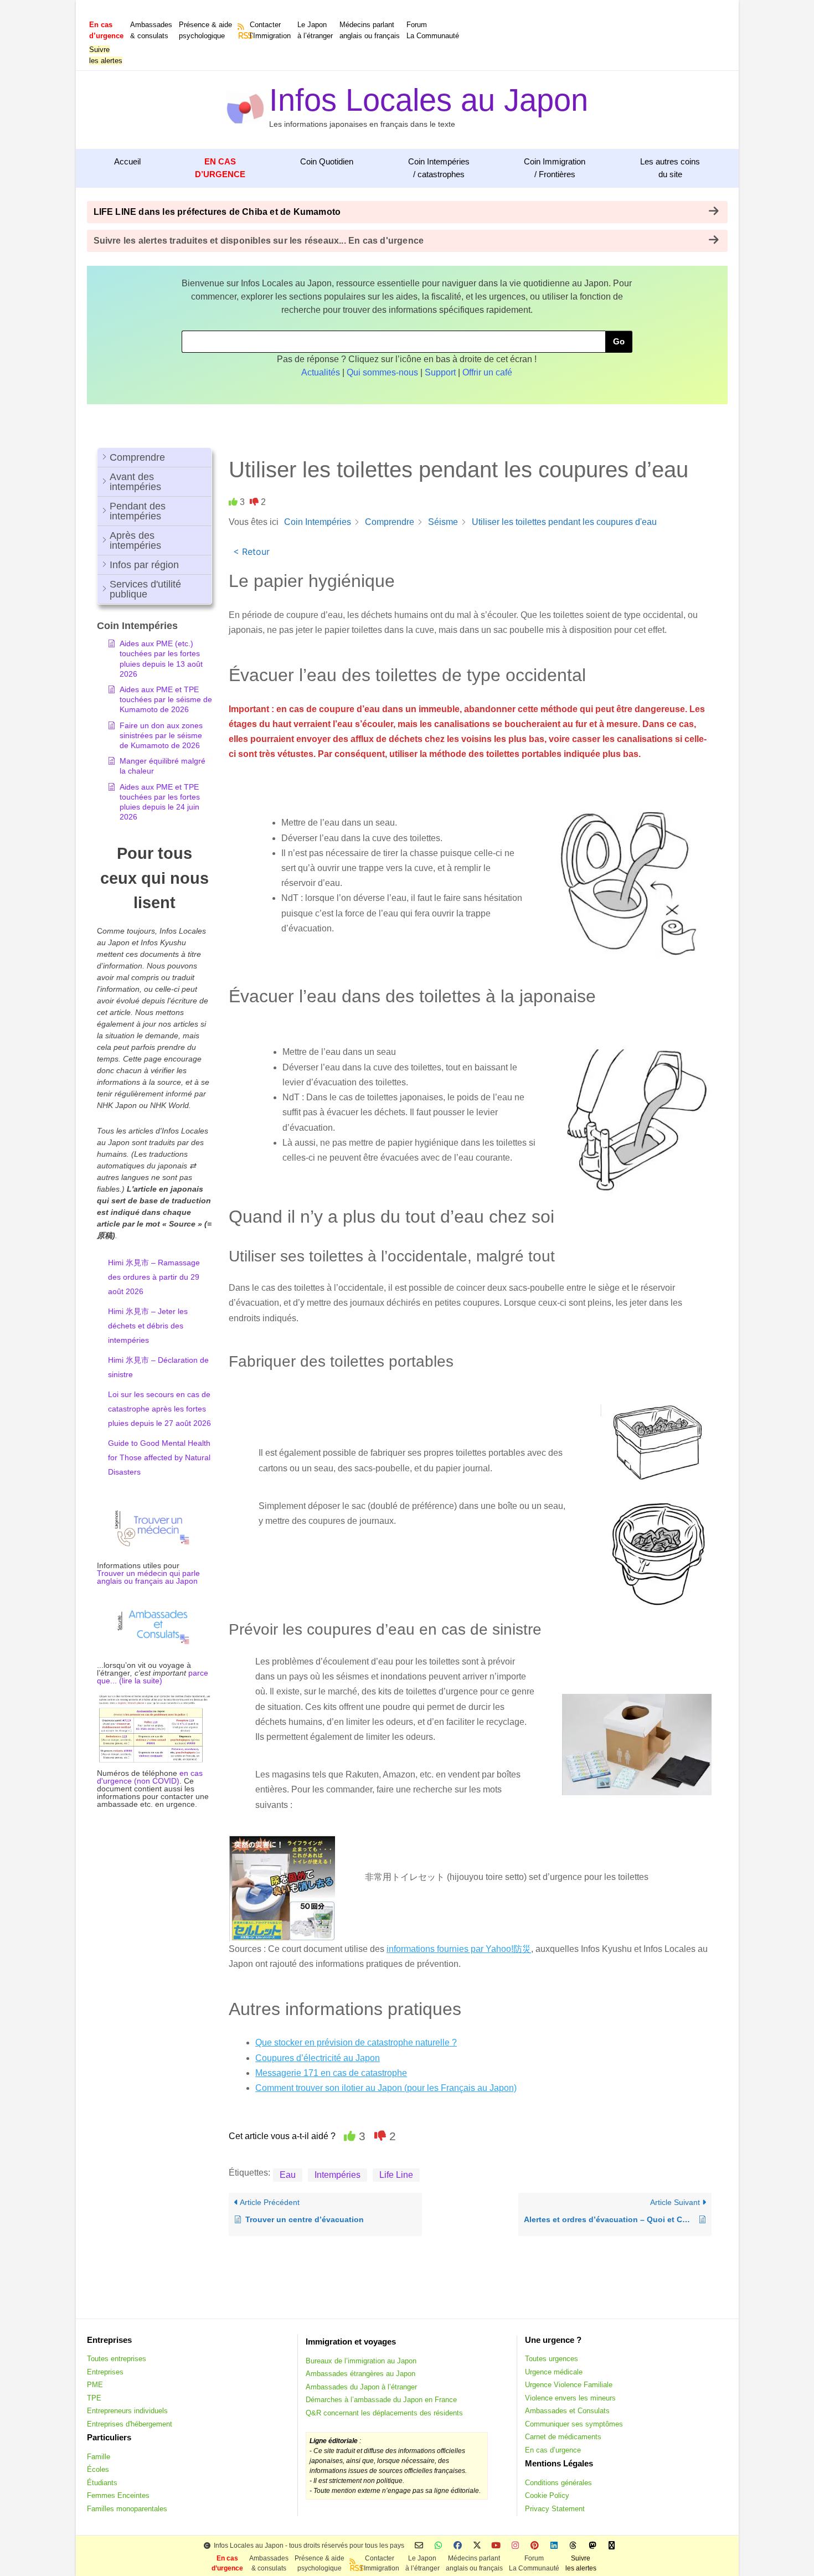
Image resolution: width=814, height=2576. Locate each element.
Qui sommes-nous (382, 372)
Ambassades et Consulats (567, 2411)
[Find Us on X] (477, 2546)
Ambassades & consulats (151, 30)
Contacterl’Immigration (270, 30)
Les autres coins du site (670, 168)
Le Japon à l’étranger (315, 30)
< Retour (251, 552)
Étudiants (102, 2483)
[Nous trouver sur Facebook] (458, 2546)
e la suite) (145, 1681)
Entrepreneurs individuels (127, 2411)
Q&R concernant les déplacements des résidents (384, 2413)
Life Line (396, 2175)
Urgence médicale (554, 2372)
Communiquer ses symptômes (574, 2424)
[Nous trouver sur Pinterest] (535, 2546)
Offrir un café (487, 372)
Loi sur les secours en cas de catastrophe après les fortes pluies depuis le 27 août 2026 (159, 1409)
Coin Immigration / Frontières (555, 168)
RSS (242, 35)
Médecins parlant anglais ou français (370, 30)
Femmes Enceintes (118, 2495)
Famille (99, 2457)
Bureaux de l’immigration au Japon (361, 2361)
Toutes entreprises (117, 2359)
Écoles (98, 2469)
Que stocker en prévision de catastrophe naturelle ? (356, 2042)
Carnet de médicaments (563, 2437)
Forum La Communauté (433, 30)
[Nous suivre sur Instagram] (515, 2546)
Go (619, 341)
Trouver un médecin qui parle (148, 1573)
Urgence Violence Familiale (569, 2385)
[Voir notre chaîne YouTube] (496, 2546)
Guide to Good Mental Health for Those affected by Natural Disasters (159, 1457)
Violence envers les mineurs (570, 2398)
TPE (94, 2398)
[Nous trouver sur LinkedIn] (554, 2546)
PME (95, 2385)
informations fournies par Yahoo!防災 (459, 1949)
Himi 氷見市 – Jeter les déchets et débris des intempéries (148, 1326)
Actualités (321, 372)
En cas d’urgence (553, 2450)
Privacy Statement (555, 2509)
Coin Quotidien (327, 161)
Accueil (127, 161)
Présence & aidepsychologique (205, 30)
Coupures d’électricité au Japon (318, 2058)
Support (440, 372)
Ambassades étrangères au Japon (360, 2374)
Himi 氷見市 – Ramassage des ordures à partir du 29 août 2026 (154, 1277)
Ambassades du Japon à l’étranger (361, 2387)
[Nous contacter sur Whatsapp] (438, 2546)
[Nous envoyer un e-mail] (419, 2546)
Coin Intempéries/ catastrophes (439, 168)
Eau (288, 2175)
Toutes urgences (552, 2359)
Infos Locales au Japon (429, 100)
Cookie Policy (547, 2495)
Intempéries (338, 2175)
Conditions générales (558, 2483)
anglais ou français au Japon (147, 1581)
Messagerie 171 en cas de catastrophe (331, 2073)
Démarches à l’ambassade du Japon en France (381, 2400)
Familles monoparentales (127, 2509)
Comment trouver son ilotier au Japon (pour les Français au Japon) (386, 2088)
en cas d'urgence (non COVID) (150, 1777)
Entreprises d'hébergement (130, 2424)
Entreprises (105, 2372)
